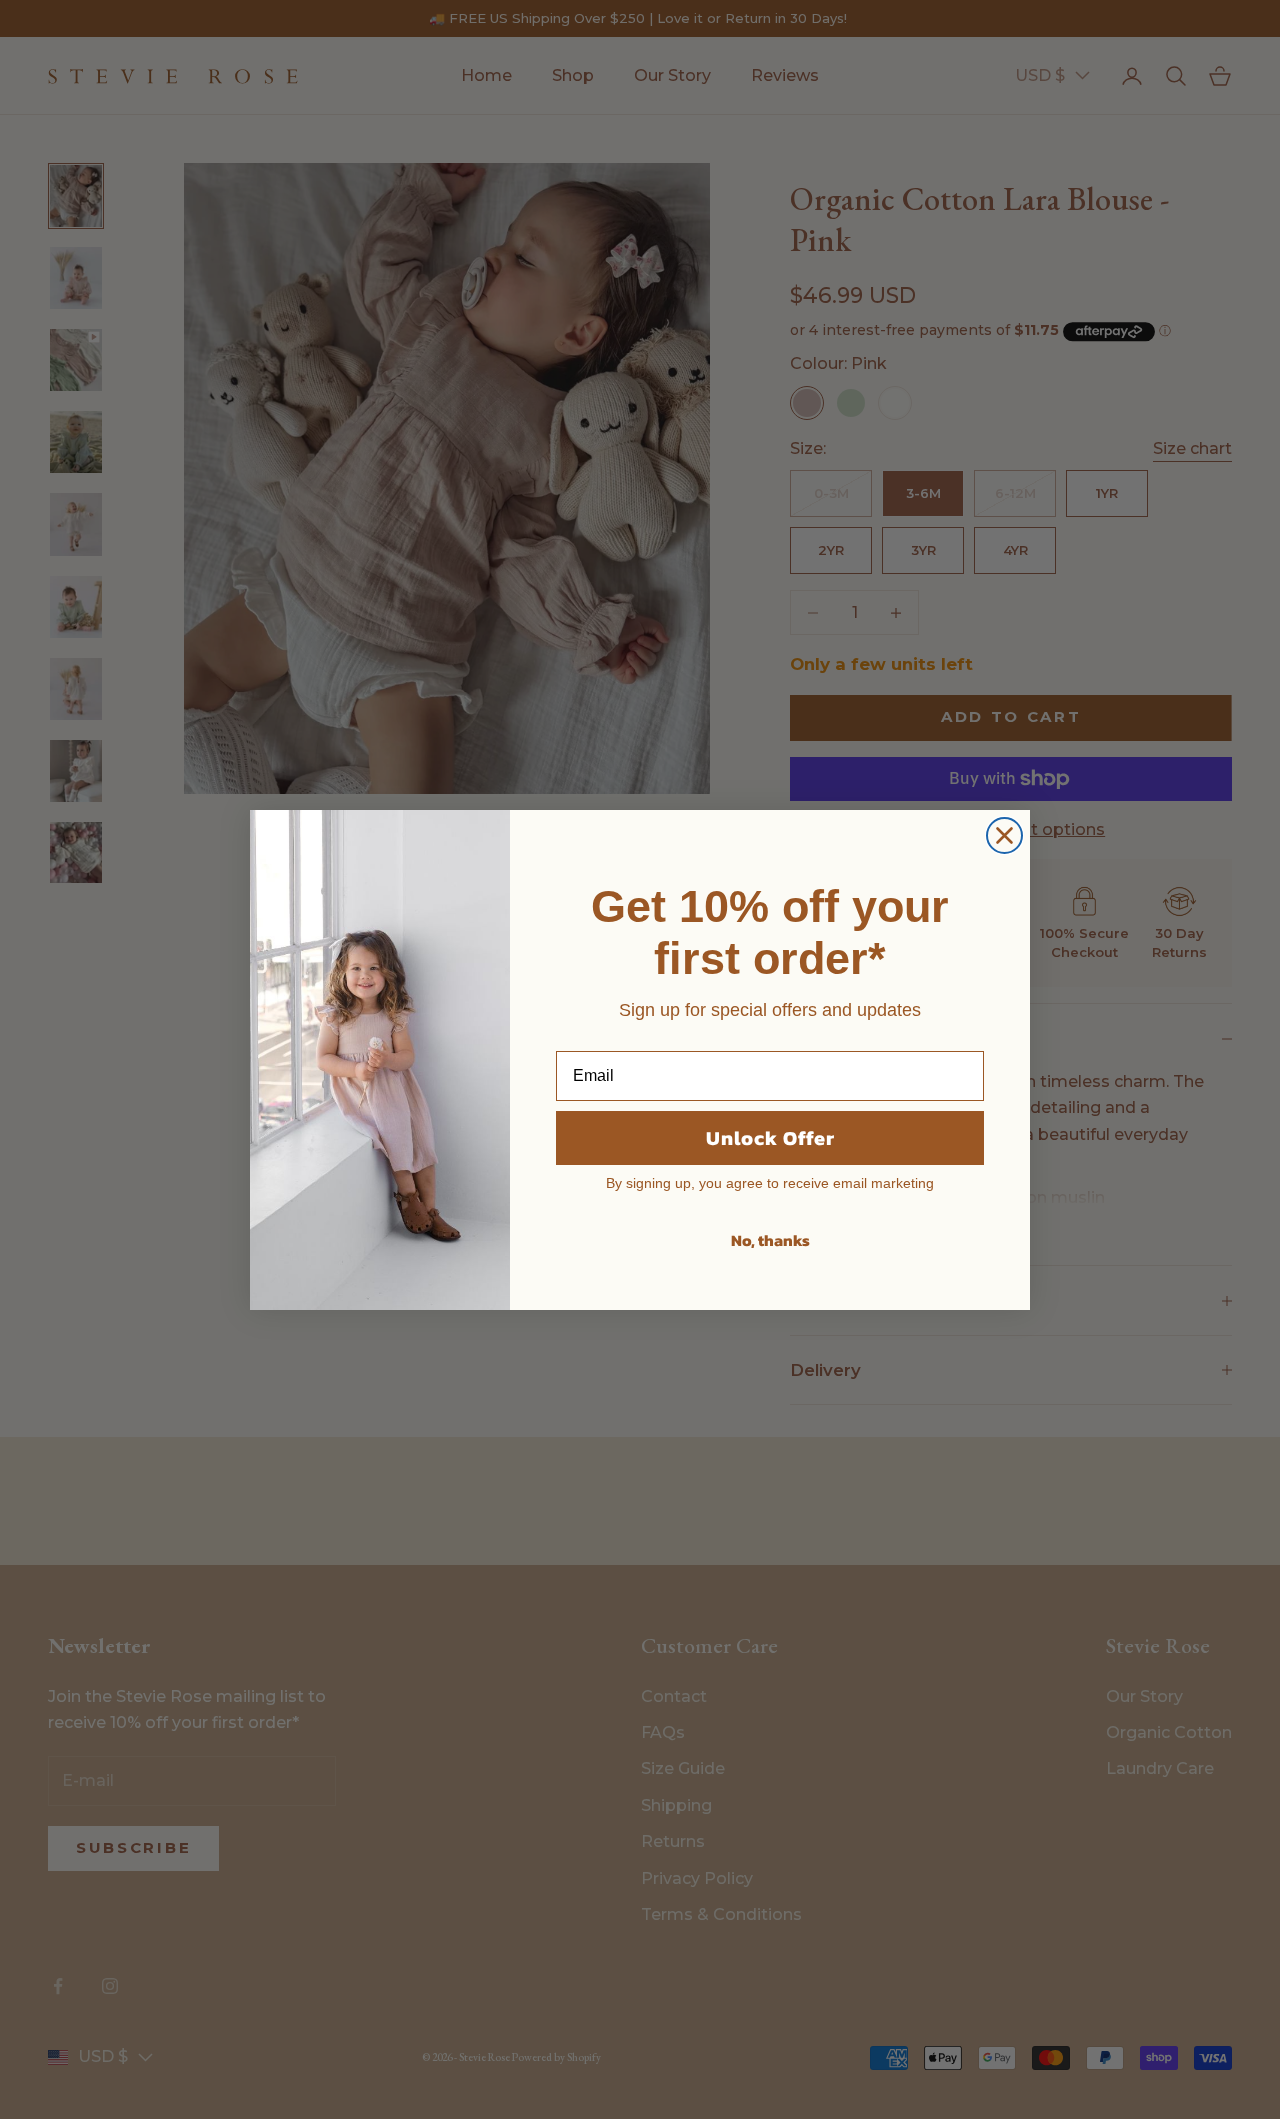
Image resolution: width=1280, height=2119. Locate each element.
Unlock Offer (770, 1138)
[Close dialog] (1004, 835)
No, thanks (770, 1240)
